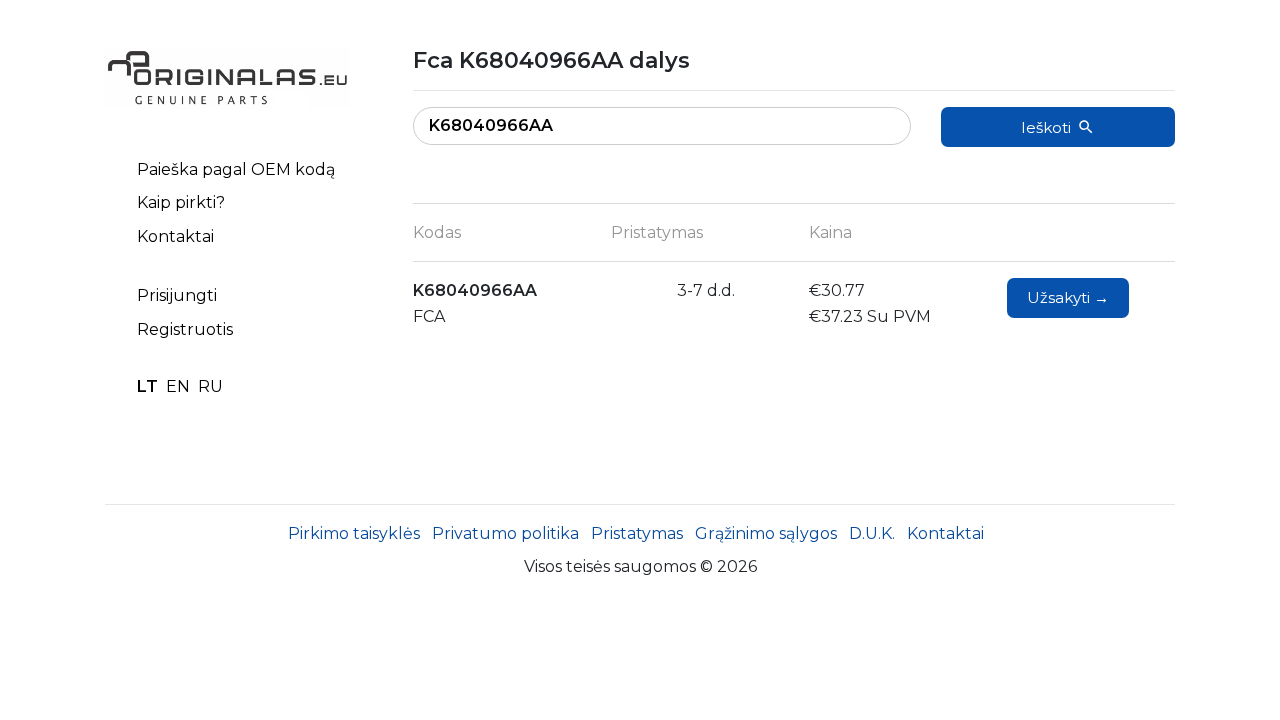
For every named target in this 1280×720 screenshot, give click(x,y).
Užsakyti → (1068, 297)
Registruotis (185, 329)
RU (210, 386)
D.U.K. (872, 533)
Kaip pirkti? (181, 202)
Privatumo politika (505, 533)
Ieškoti (1046, 127)
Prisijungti (177, 295)
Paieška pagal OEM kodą (236, 169)
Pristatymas (637, 533)
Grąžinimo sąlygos (766, 533)
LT (147, 386)
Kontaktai (175, 236)
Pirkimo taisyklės (354, 533)
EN (178, 386)
